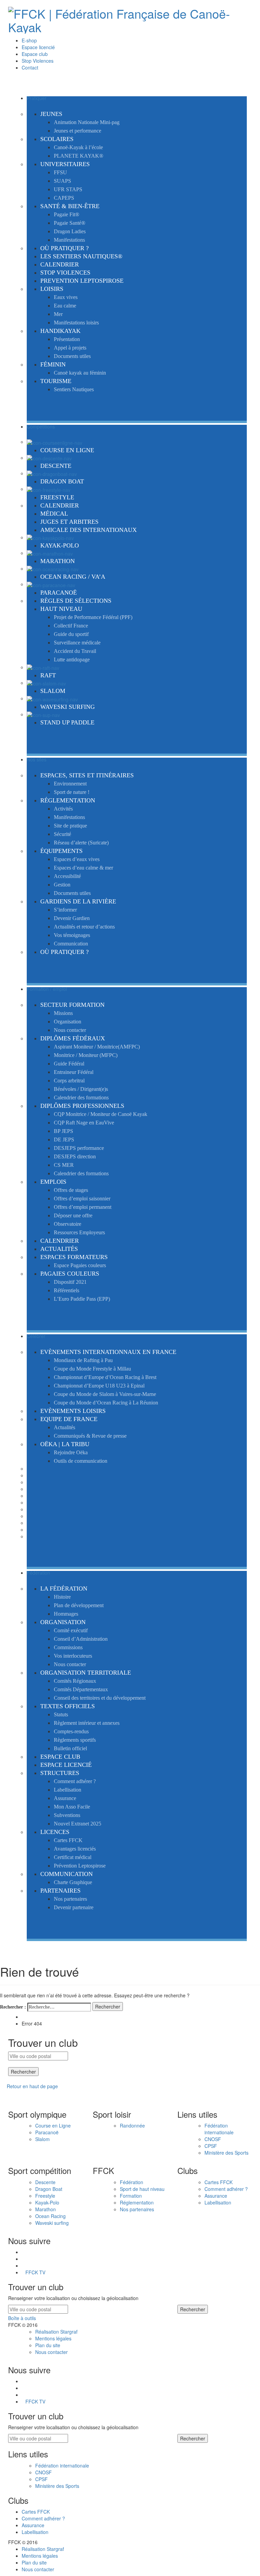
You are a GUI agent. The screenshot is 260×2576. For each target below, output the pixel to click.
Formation (131, 2196)
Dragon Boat (49, 2189)
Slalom (42, 2139)
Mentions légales (53, 2338)
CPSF (211, 2146)
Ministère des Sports (226, 2153)
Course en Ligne (53, 2125)
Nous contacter (51, 2352)
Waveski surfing (52, 2223)
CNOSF (213, 2139)
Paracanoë (47, 2132)
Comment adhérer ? (226, 2189)
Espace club (35, 54)
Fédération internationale (219, 2129)
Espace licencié (38, 47)
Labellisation (218, 2202)
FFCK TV (35, 2272)
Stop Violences (38, 61)
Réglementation (137, 2202)
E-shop (29, 40)
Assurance (216, 2196)
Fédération (132, 2182)
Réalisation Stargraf (56, 2332)
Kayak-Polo (47, 2202)
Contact (30, 67)
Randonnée (132, 2125)
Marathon (46, 2209)
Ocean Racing (50, 2216)
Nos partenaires (137, 2209)
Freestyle (45, 2196)
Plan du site (48, 2345)
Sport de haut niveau (142, 2189)
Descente (45, 2182)
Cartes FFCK (219, 2182)
